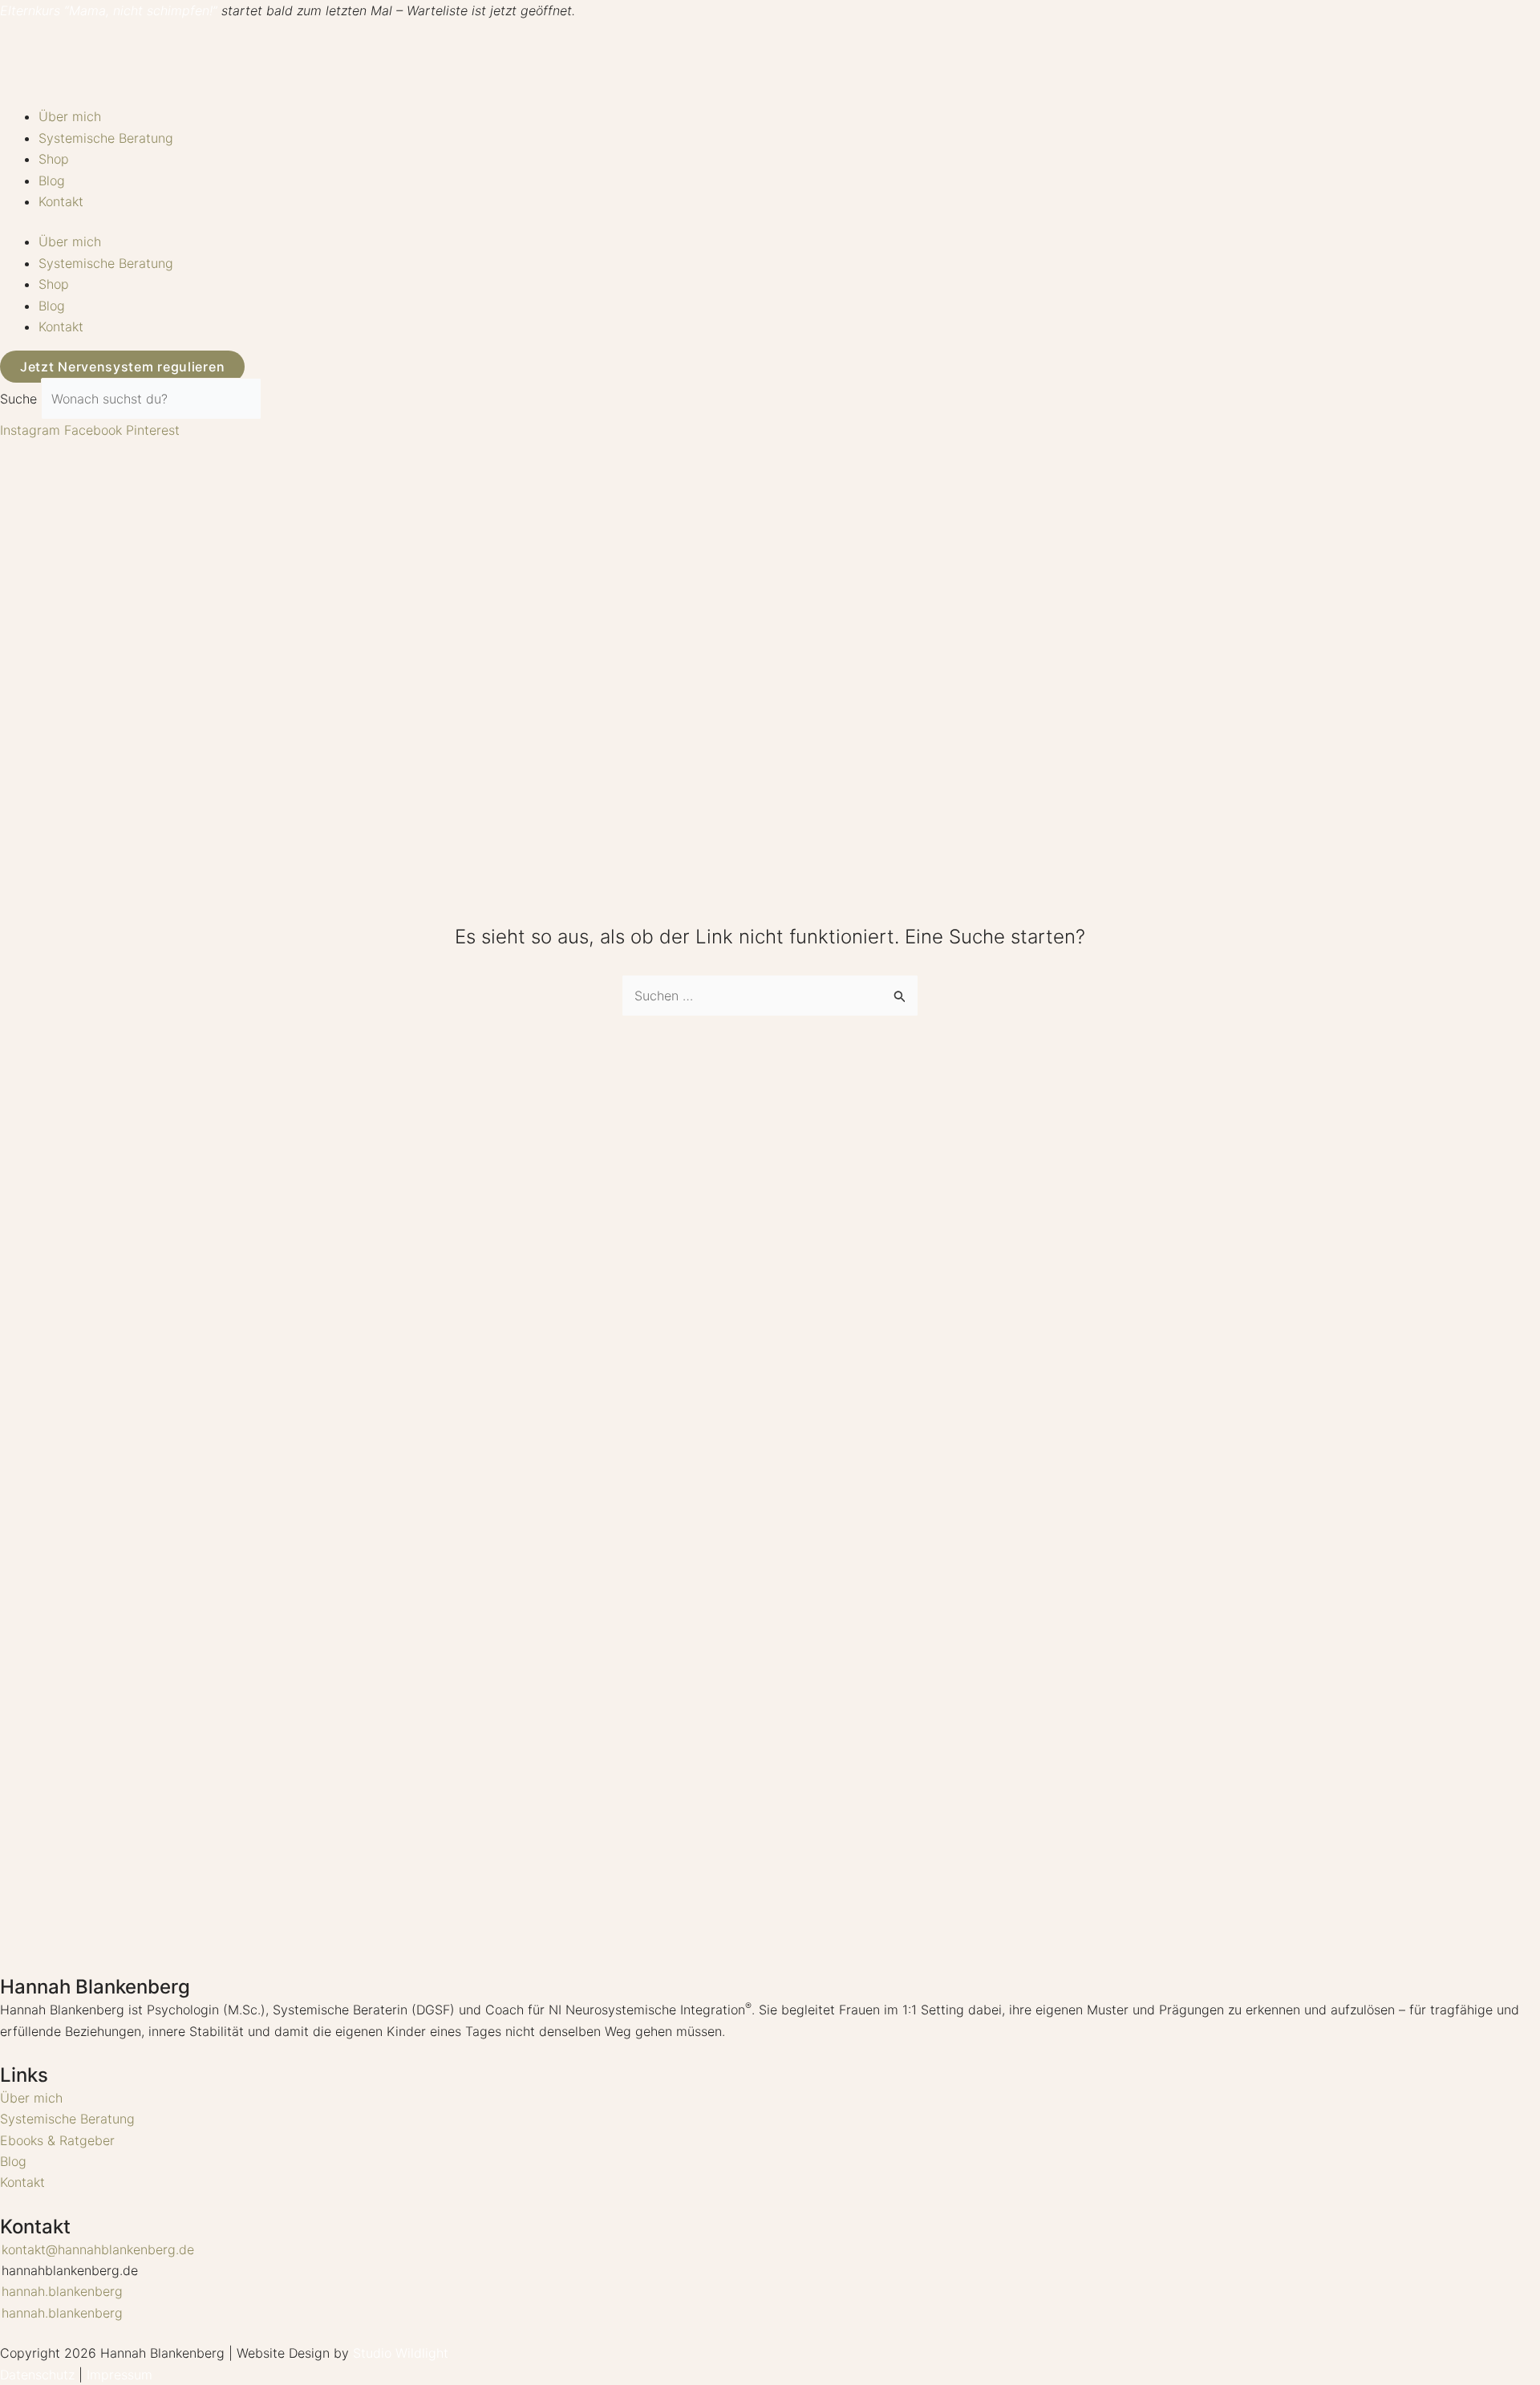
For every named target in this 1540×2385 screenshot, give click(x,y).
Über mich (70, 116)
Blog (52, 180)
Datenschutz (37, 2375)
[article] (770, 2020)
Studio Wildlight (401, 2353)
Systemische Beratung (106, 138)
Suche (18, 399)
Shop (54, 159)
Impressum (120, 2375)
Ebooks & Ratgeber (57, 2140)
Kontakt (61, 201)
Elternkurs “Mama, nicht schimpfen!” (109, 10)
